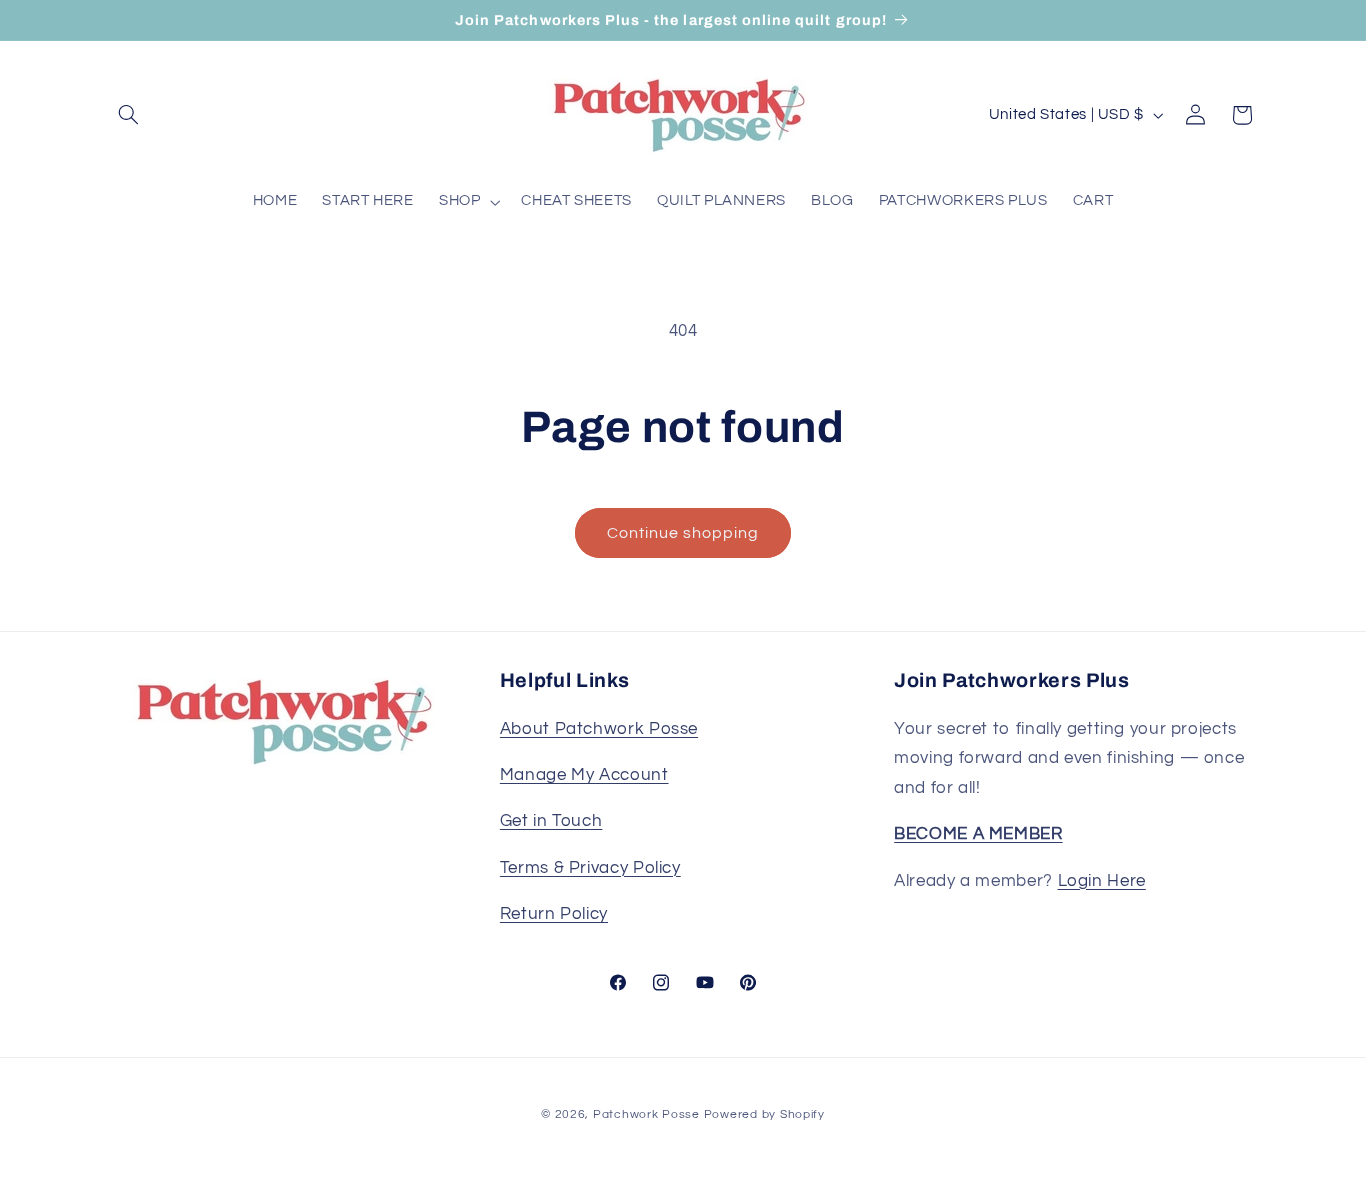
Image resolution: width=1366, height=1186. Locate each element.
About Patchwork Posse (599, 729)
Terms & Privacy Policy (590, 868)
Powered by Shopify (764, 1114)
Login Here (1102, 881)
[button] (129, 115)
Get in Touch (551, 821)
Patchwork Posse (646, 1114)
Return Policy (554, 914)
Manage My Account (584, 775)
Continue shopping (683, 533)
